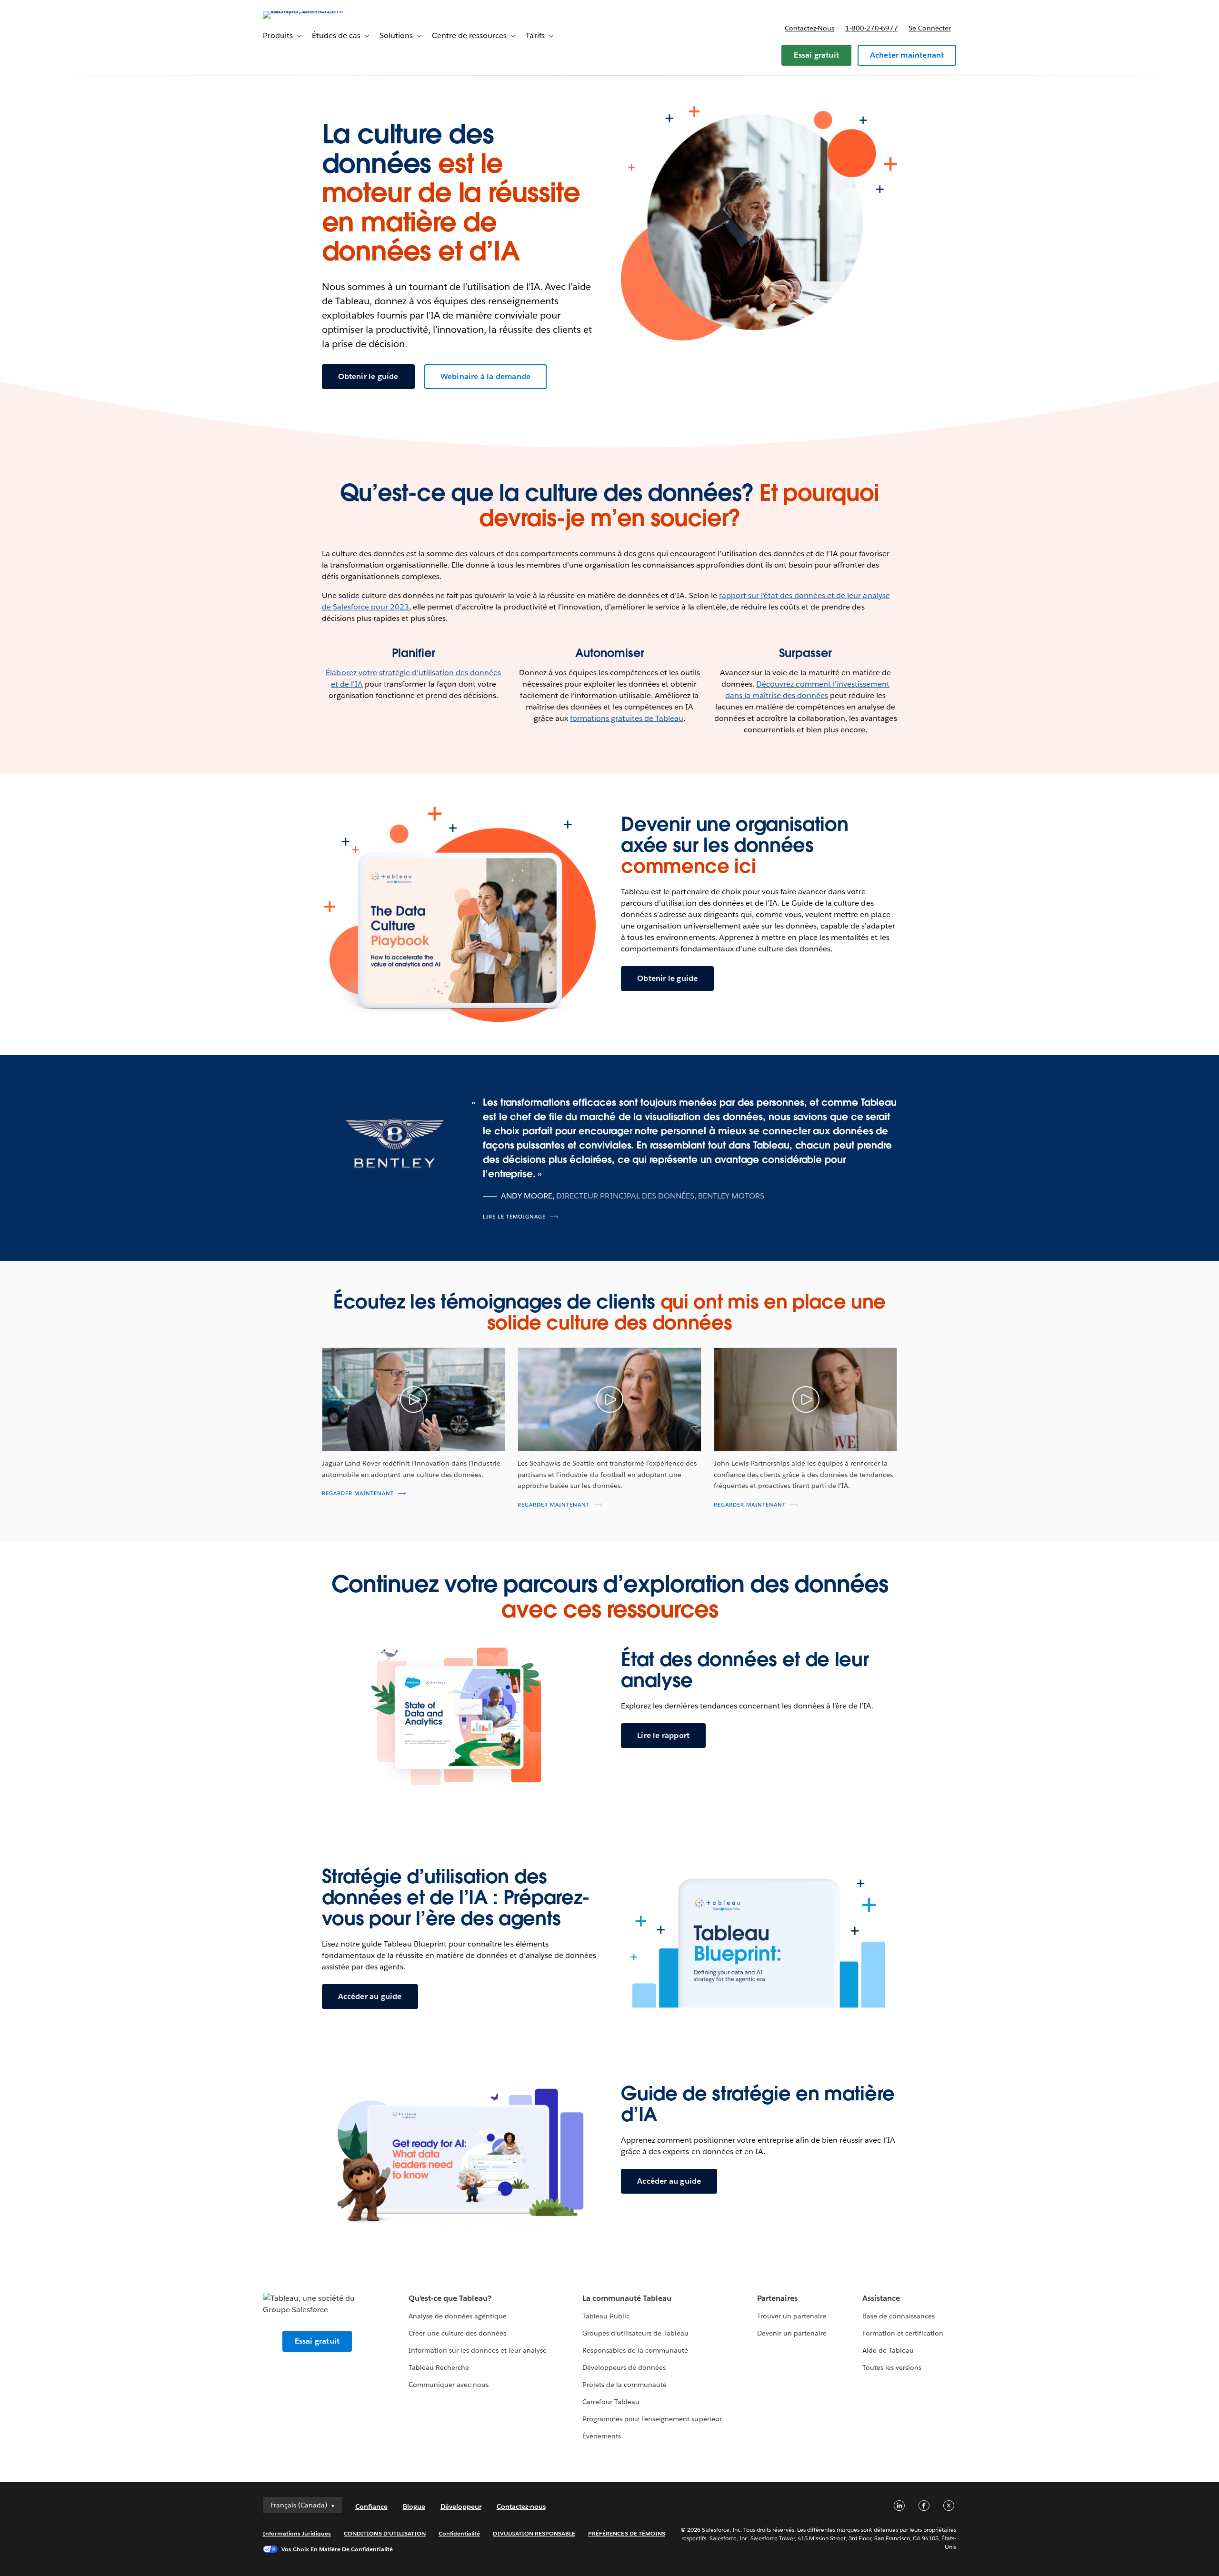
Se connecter (930, 28)
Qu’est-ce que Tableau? (450, 2298)
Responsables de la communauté (635, 2350)
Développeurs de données (624, 2367)
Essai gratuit (816, 55)
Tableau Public (606, 2316)
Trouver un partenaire (792, 2316)
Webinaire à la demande (485, 376)
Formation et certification (903, 2333)
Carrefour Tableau (611, 2402)
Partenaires (777, 2298)
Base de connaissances (899, 2316)
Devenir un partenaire (792, 2333)
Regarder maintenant (358, 1493)
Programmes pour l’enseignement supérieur (652, 2419)
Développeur (461, 2506)
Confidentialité (459, 2533)
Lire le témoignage (514, 1217)
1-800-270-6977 (872, 28)
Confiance (371, 2506)
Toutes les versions (892, 2367)
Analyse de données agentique (458, 2316)
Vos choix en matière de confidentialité (337, 2549)
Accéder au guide (370, 1996)
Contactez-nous (809, 28)
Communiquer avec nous (449, 2385)
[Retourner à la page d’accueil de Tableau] (303, 11)
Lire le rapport (663, 1735)
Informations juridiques (297, 2533)
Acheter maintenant (907, 55)
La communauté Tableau (627, 2298)
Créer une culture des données (458, 2333)
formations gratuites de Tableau (627, 718)
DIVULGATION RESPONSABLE (534, 2533)
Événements (602, 2436)
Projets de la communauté (624, 2385)
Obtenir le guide (368, 376)
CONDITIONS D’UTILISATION (385, 2533)
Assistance (881, 2298)
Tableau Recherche (439, 2367)
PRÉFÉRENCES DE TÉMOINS (627, 2533)
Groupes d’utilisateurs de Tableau (636, 2333)
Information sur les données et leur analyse (478, 2350)
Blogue (414, 2506)
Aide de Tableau (888, 2350)
